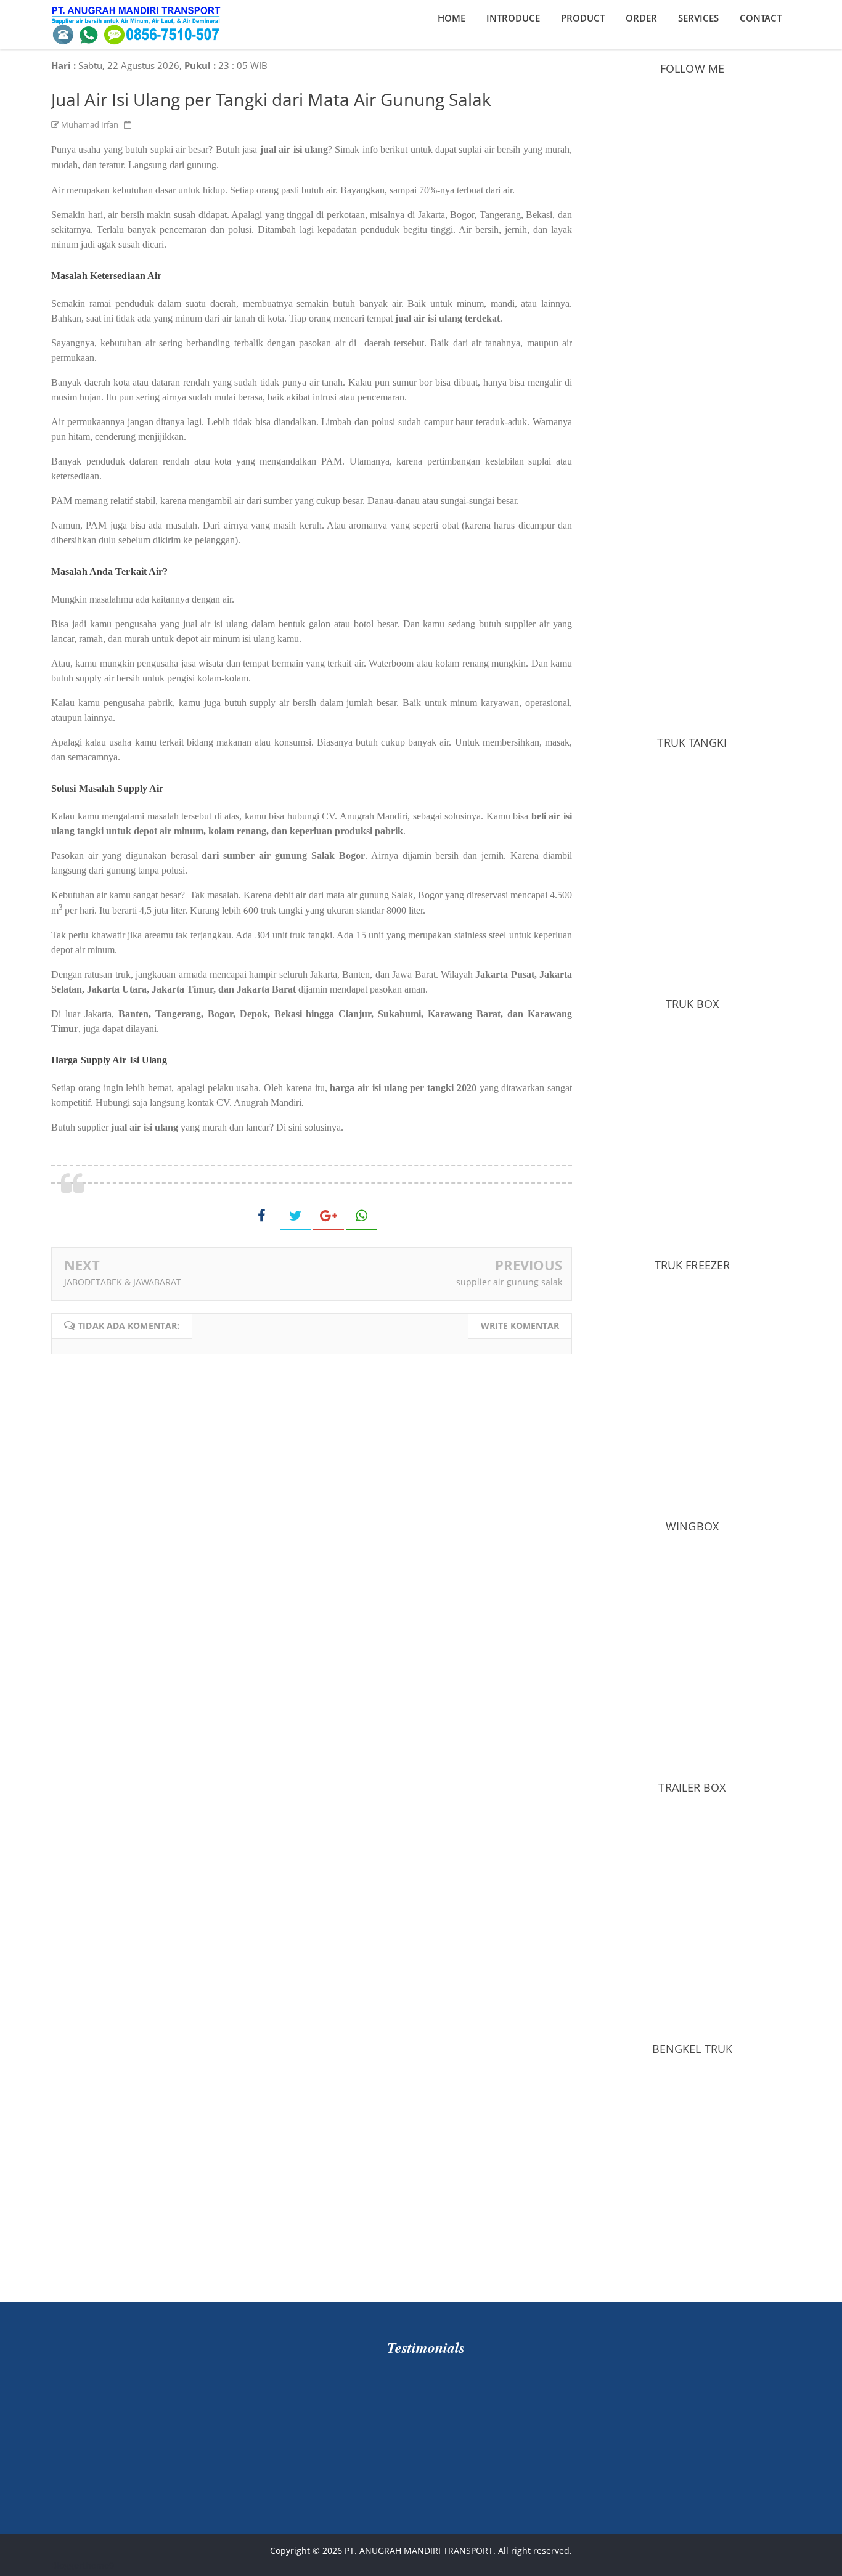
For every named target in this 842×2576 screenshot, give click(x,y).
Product (583, 18)
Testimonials (426, 2347)
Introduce (513, 18)
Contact (761, 18)
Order (641, 18)
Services (698, 18)
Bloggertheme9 (83, 2565)
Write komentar (520, 1326)
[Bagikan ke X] (295, 1216)
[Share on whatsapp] (362, 1216)
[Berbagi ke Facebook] (262, 1215)
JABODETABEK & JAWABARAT (123, 1282)
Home (452, 18)
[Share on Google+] (329, 1216)
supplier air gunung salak (509, 1282)
